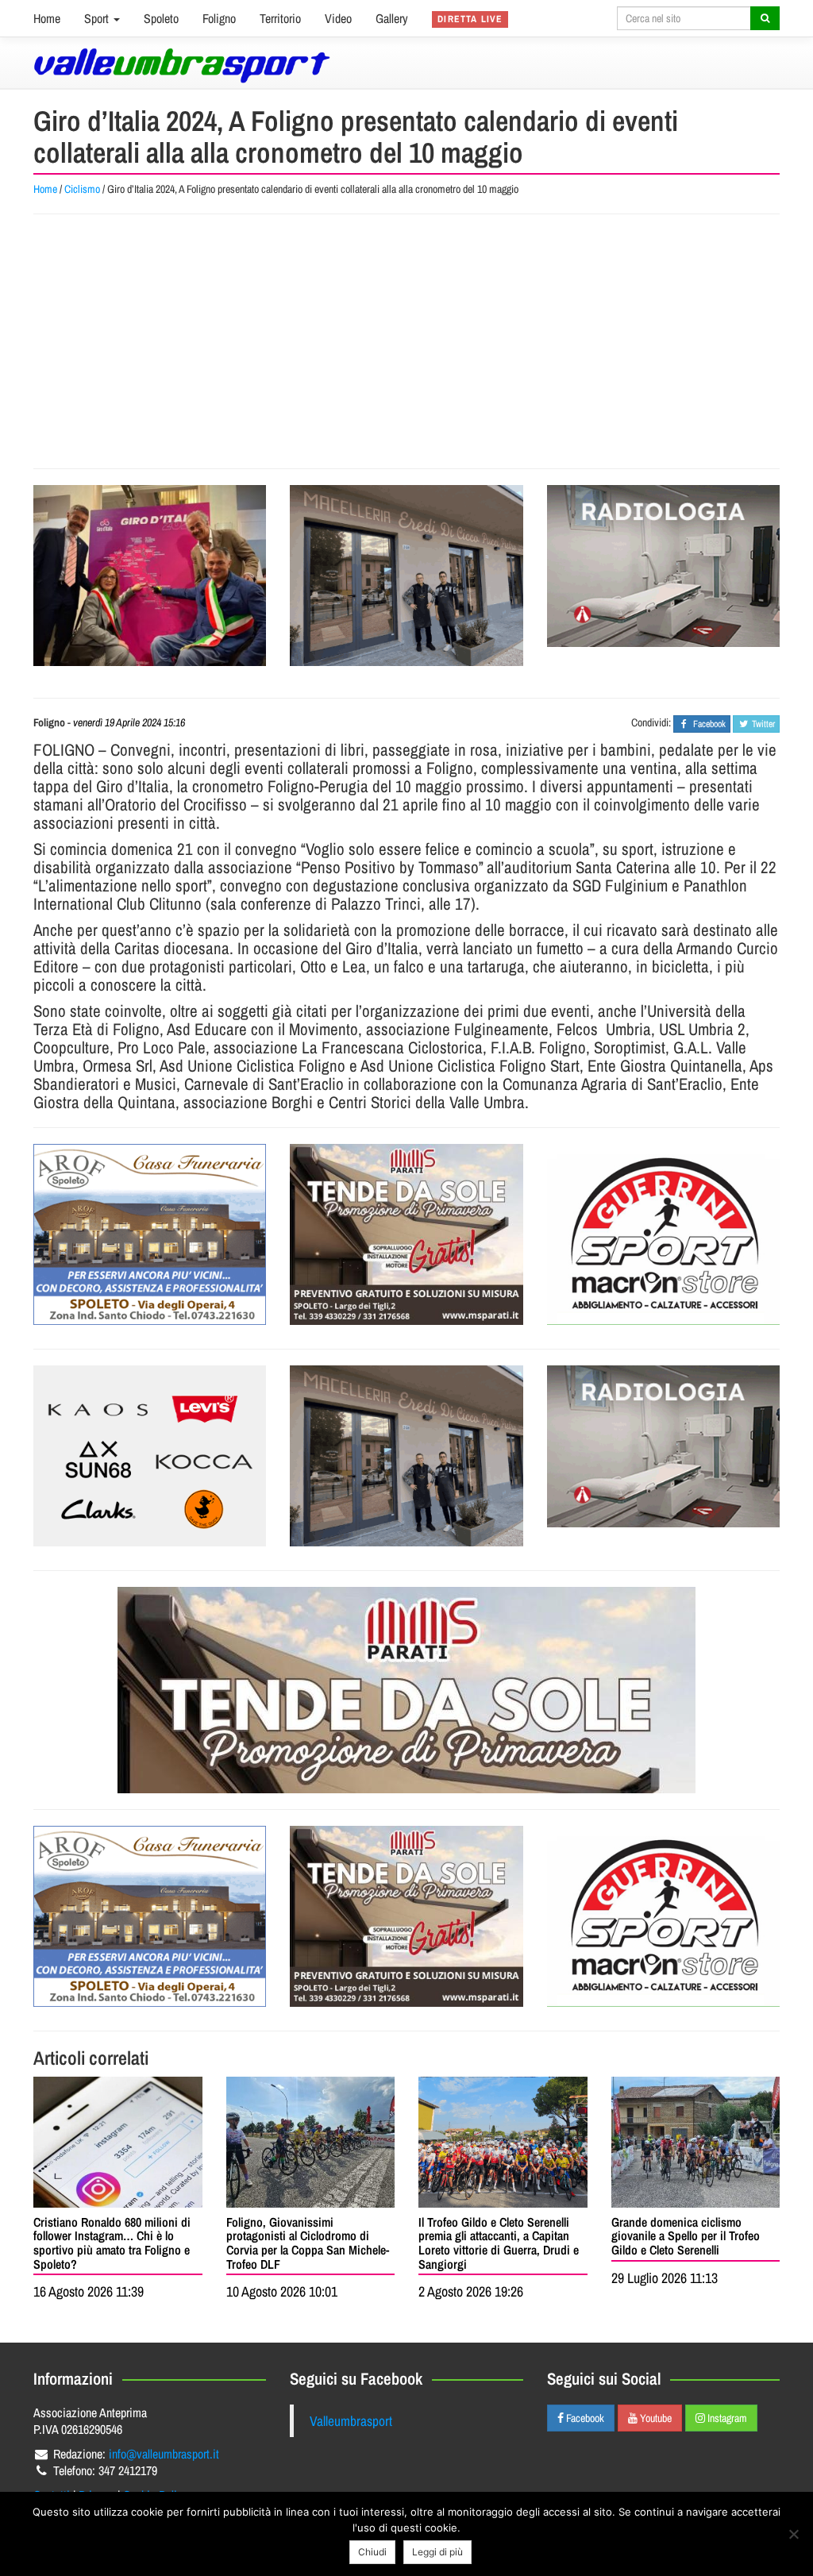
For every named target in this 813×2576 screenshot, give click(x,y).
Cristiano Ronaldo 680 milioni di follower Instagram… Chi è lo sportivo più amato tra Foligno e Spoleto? (112, 2243)
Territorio (280, 18)
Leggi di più (437, 2552)
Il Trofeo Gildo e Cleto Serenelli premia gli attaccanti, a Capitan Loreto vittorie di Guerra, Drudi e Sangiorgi (499, 2243)
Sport (98, 18)
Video (338, 18)
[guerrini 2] (663, 1234)
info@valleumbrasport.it (164, 2454)
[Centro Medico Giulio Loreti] (663, 566)
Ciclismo (82, 189)
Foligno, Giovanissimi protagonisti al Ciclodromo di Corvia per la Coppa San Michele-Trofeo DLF (308, 2243)
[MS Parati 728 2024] (406, 1690)
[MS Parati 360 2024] (406, 1234)
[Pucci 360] (406, 576)
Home (47, 18)
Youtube (655, 2418)
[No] (793, 2534)
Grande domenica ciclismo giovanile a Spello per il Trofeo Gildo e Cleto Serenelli (686, 2236)
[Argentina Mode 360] (150, 1456)
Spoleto (161, 18)
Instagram (726, 2418)
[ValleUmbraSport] (182, 65)
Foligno (219, 18)
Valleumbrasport (351, 2421)
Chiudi (372, 2552)
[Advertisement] (406, 341)
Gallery (392, 18)
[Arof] (150, 1234)
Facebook (584, 2418)
